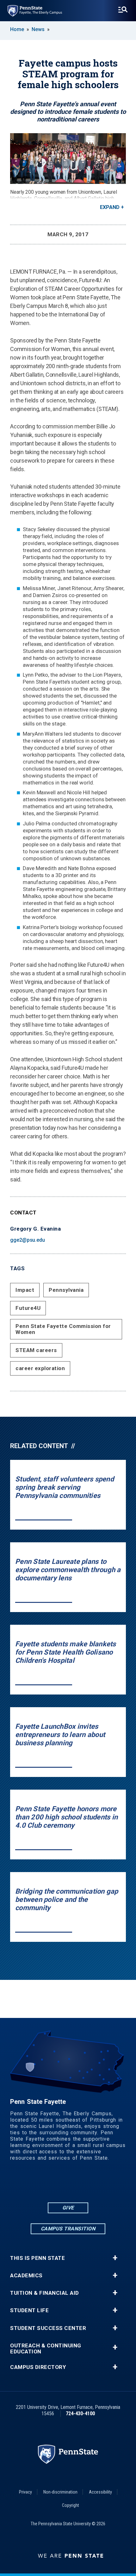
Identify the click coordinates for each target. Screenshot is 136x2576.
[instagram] (93, 2184)
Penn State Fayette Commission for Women (63, 1329)
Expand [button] (110, 207)
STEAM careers (36, 1350)
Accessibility (100, 2492)
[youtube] (76, 2184)
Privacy (25, 2492)
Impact (25, 1290)
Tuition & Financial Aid (45, 2293)
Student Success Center (48, 2328)
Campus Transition (68, 2229)
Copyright (71, 2505)
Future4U (28, 1308)
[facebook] (43, 2184)
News (38, 29)
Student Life (29, 2310)
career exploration (40, 1368)
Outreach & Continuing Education (46, 2349)
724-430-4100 (80, 2413)
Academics (26, 2276)
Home (17, 29)
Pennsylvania (66, 1290)
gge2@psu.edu (28, 1240)
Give (68, 2208)
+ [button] (115, 2258)
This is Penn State (37, 2258)
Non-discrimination (60, 2492)
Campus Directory (38, 2367)
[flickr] (60, 2184)
